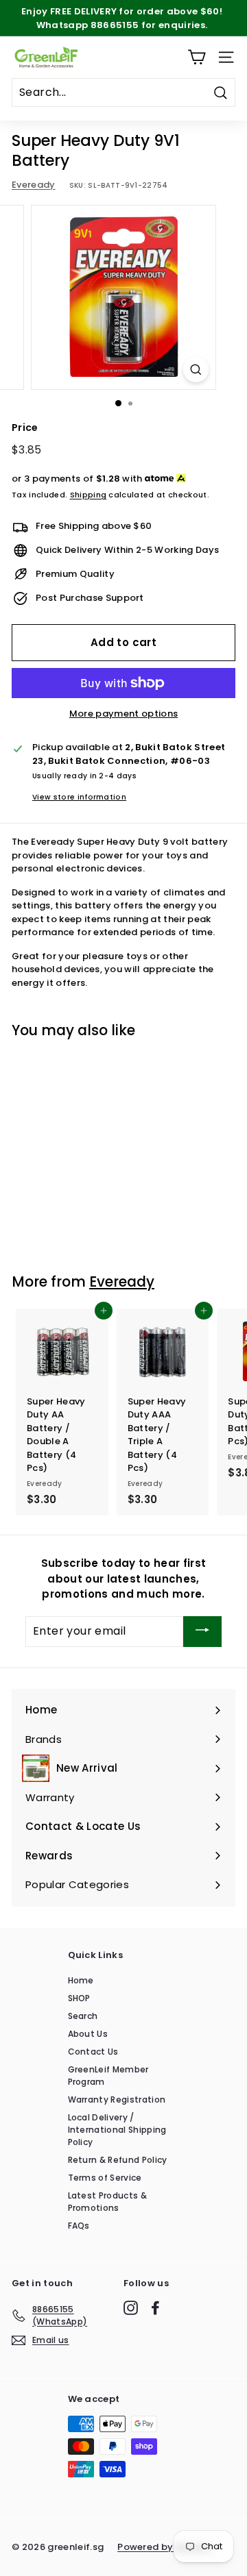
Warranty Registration (117, 2100)
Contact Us (93, 2052)
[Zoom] (196, 370)
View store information (79, 797)
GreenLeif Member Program (108, 2076)
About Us (88, 2034)
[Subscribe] (202, 1632)
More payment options (124, 714)
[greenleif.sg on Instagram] (131, 2308)
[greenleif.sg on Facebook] (155, 2308)
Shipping (89, 495)
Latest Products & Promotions (108, 2202)
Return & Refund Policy (118, 2160)
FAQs (79, 2226)
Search (83, 2016)
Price (25, 428)
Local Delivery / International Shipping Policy (117, 2130)
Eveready (34, 185)
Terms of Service (105, 2178)
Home (81, 1980)
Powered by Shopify (165, 2547)
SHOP (79, 1998)
